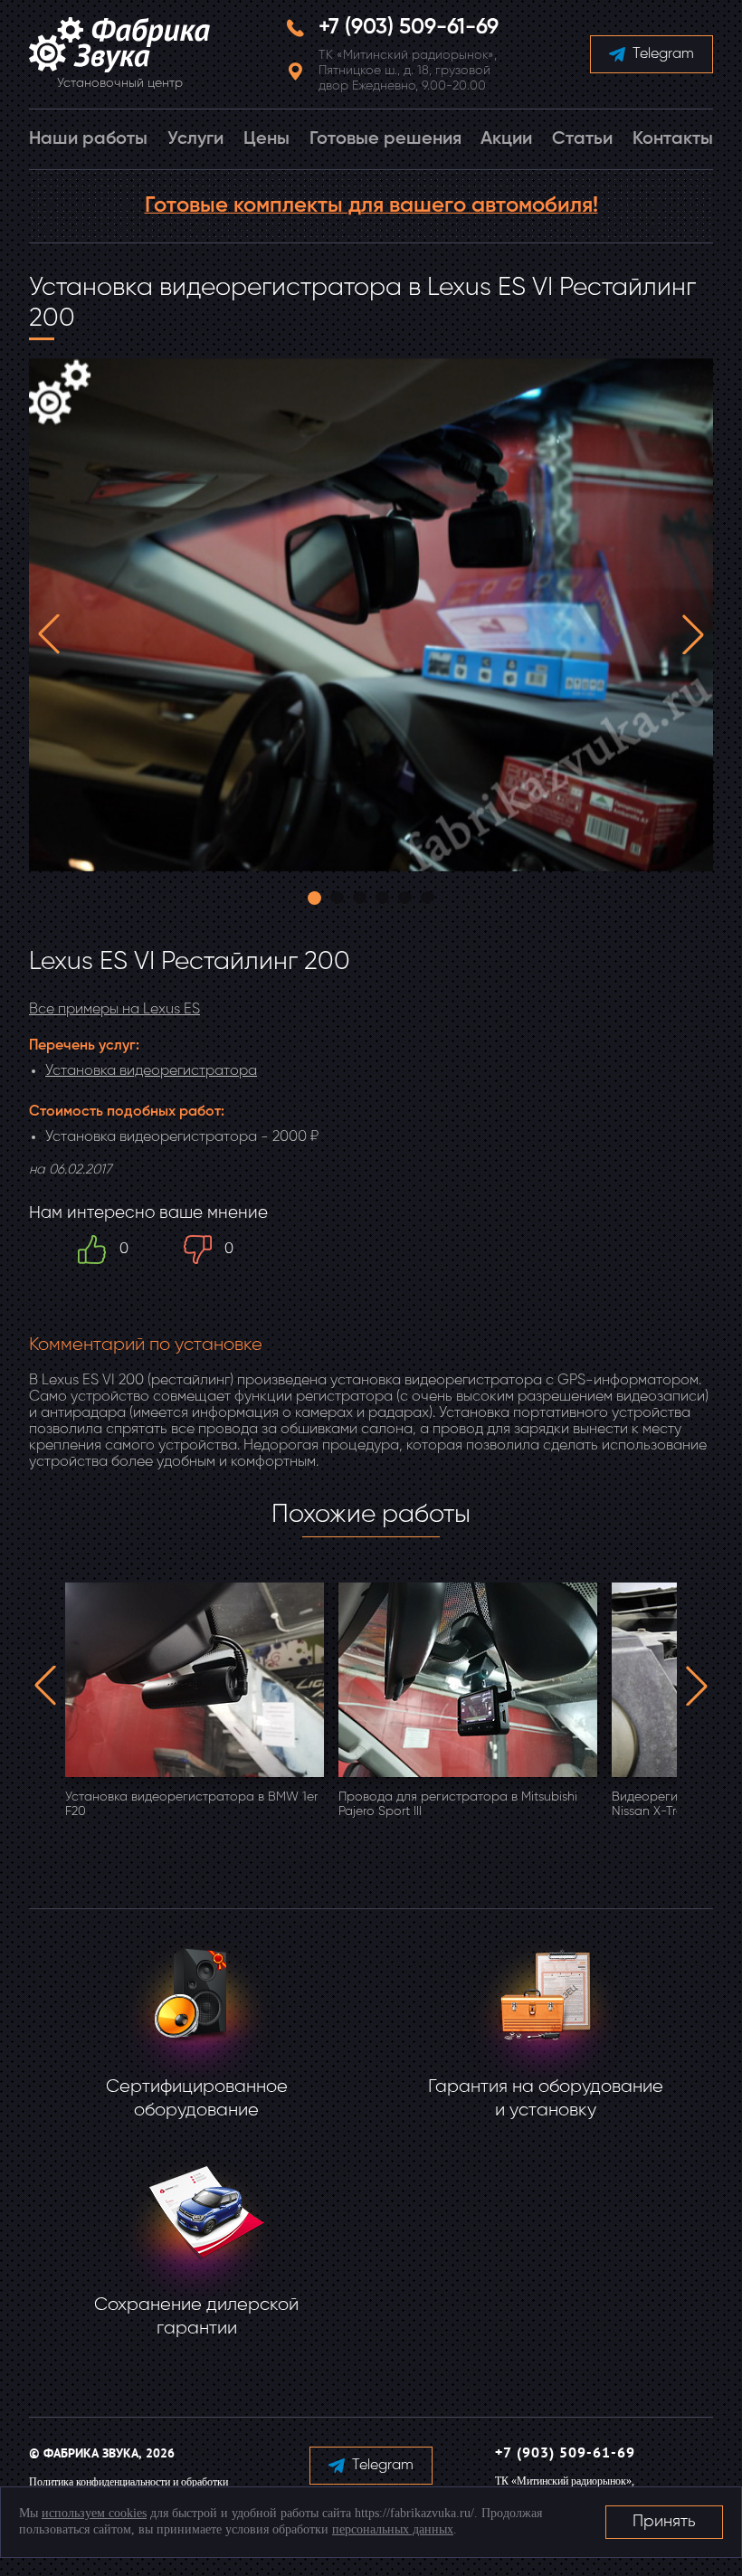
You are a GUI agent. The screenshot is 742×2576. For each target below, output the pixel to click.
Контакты (673, 139)
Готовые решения (385, 139)
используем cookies (94, 2513)
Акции (506, 139)
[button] (49, 634)
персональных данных (393, 2529)
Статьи (582, 139)
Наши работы (88, 139)
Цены (266, 139)
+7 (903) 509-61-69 (409, 27)
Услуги (195, 139)
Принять (664, 2522)
